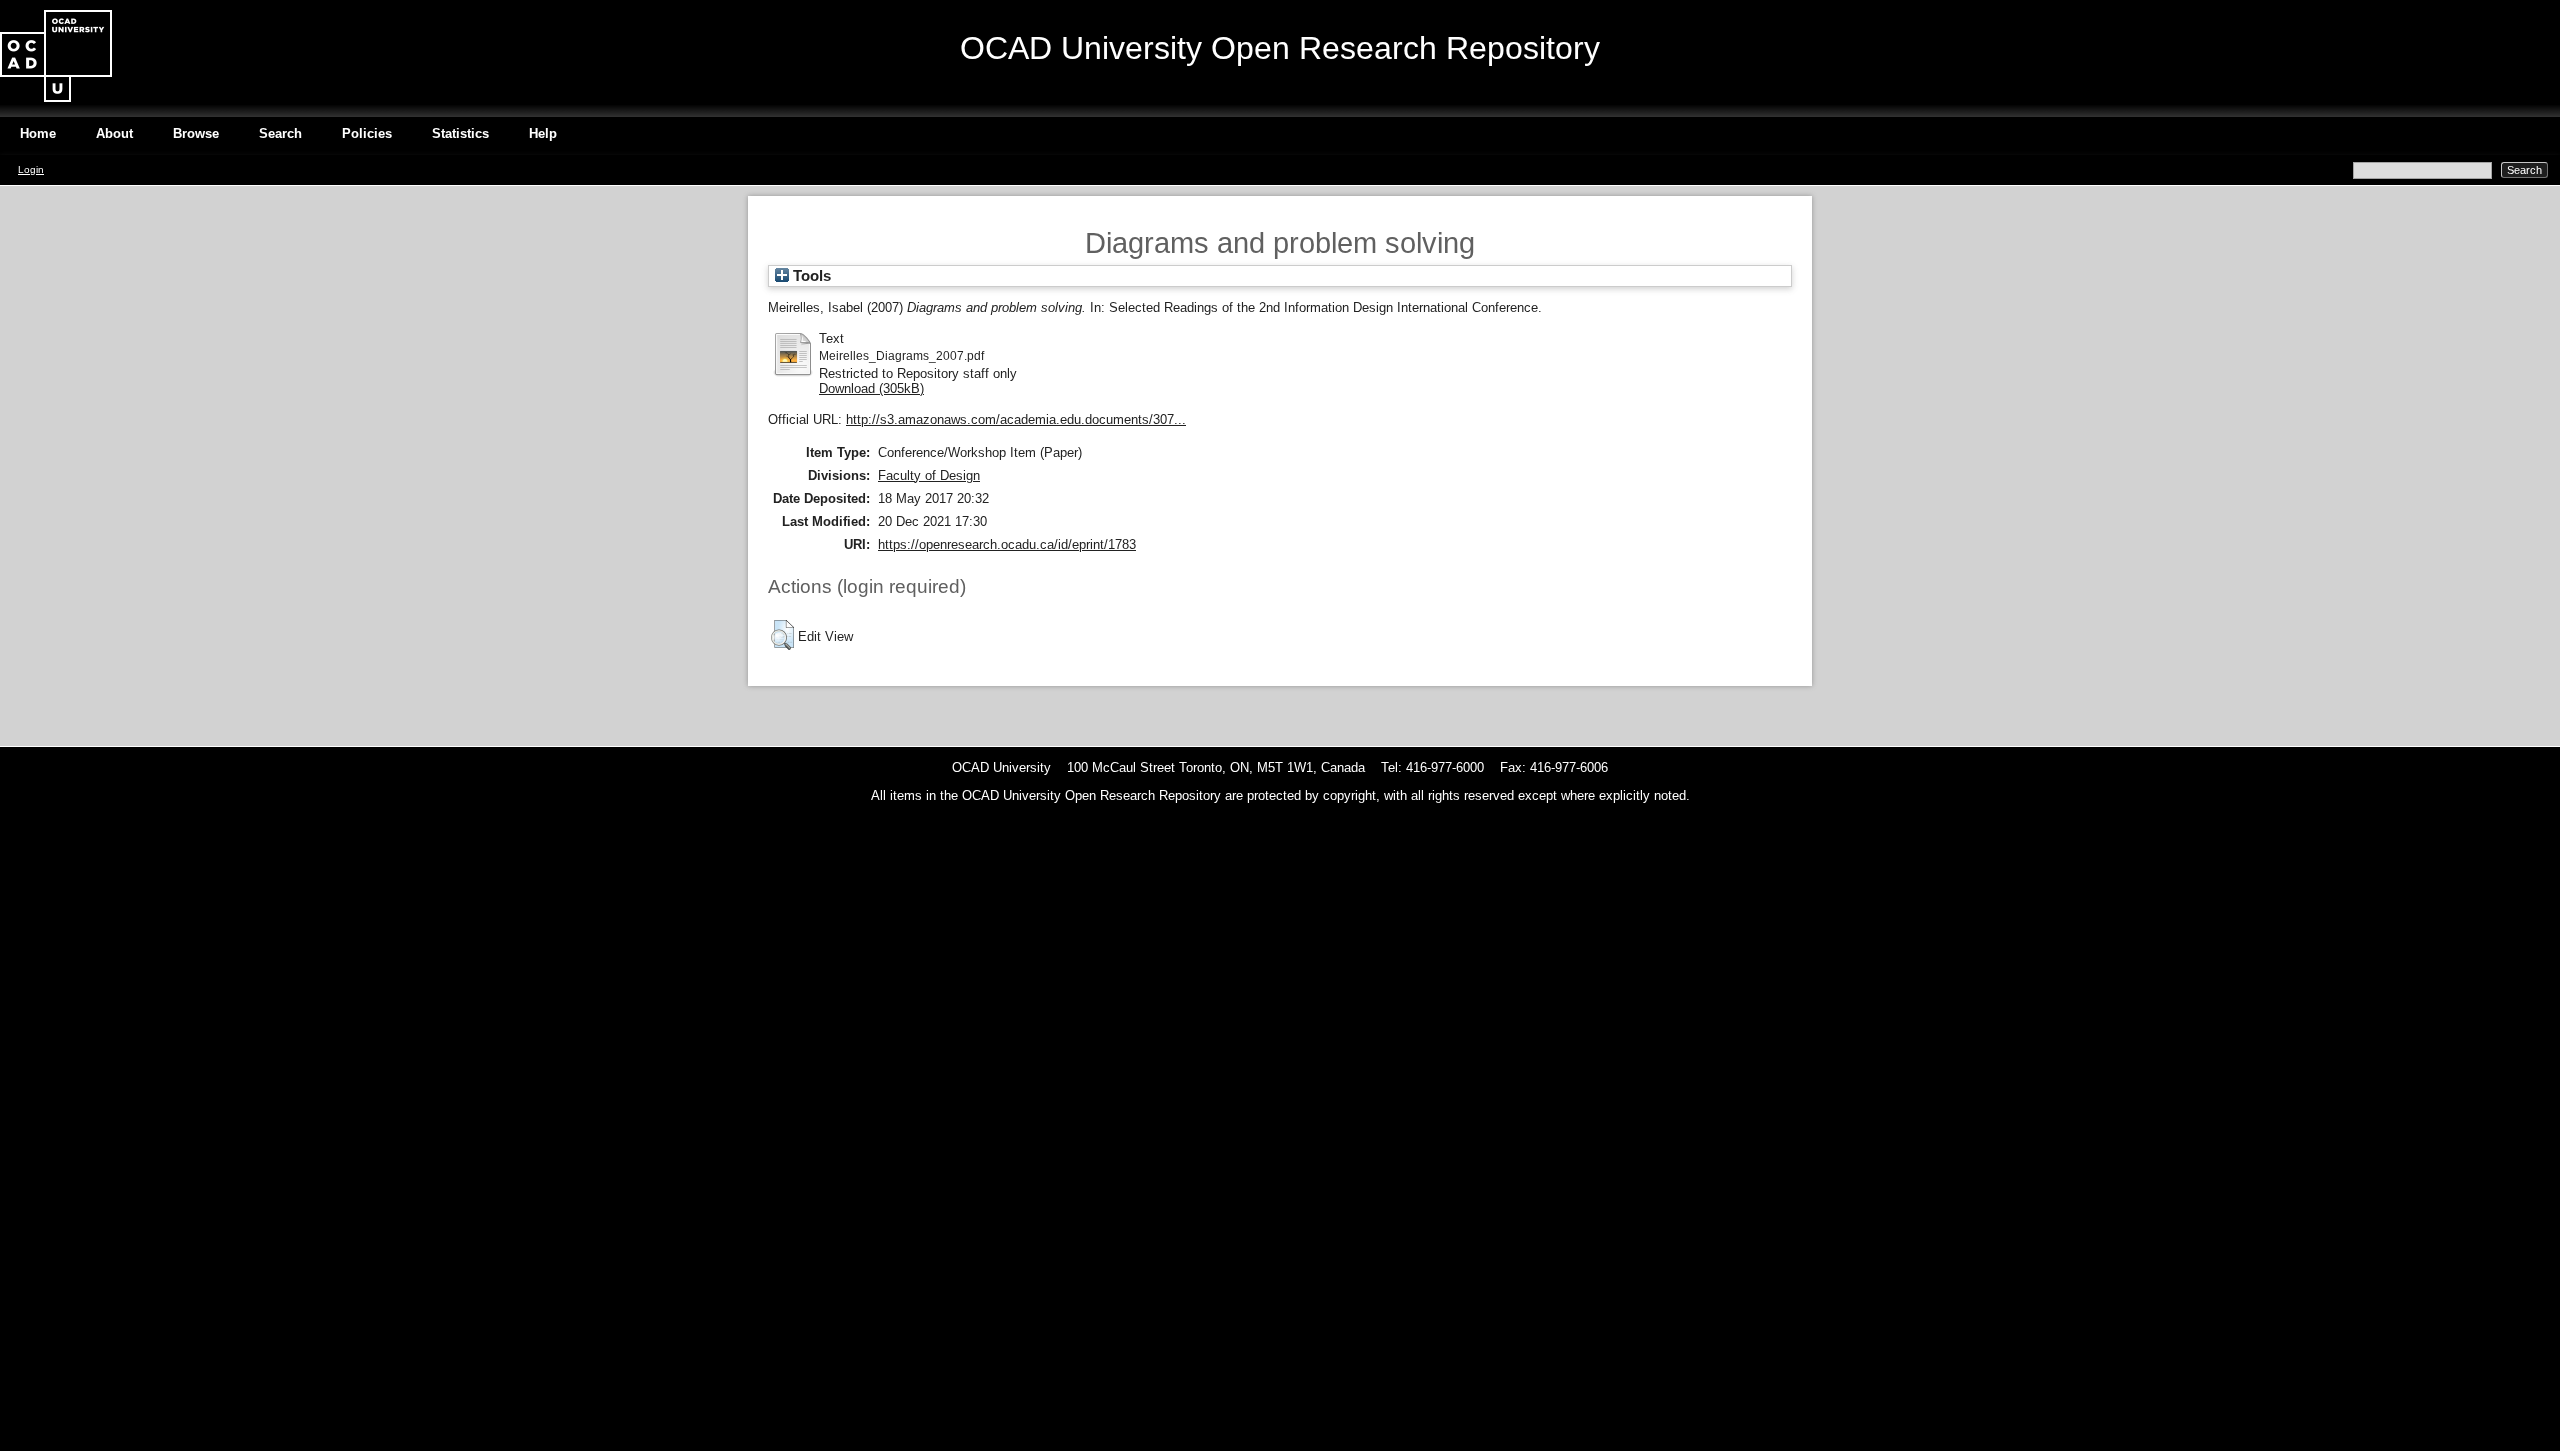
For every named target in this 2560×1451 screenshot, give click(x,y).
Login (31, 169)
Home (38, 133)
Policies (367, 133)
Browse (196, 133)
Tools (810, 276)
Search (280, 133)
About (114, 133)
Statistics (460, 133)
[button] (782, 635)
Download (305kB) (871, 388)
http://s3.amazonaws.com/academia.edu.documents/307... (1016, 419)
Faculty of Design (929, 475)
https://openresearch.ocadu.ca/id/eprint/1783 (1007, 544)
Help (543, 133)
